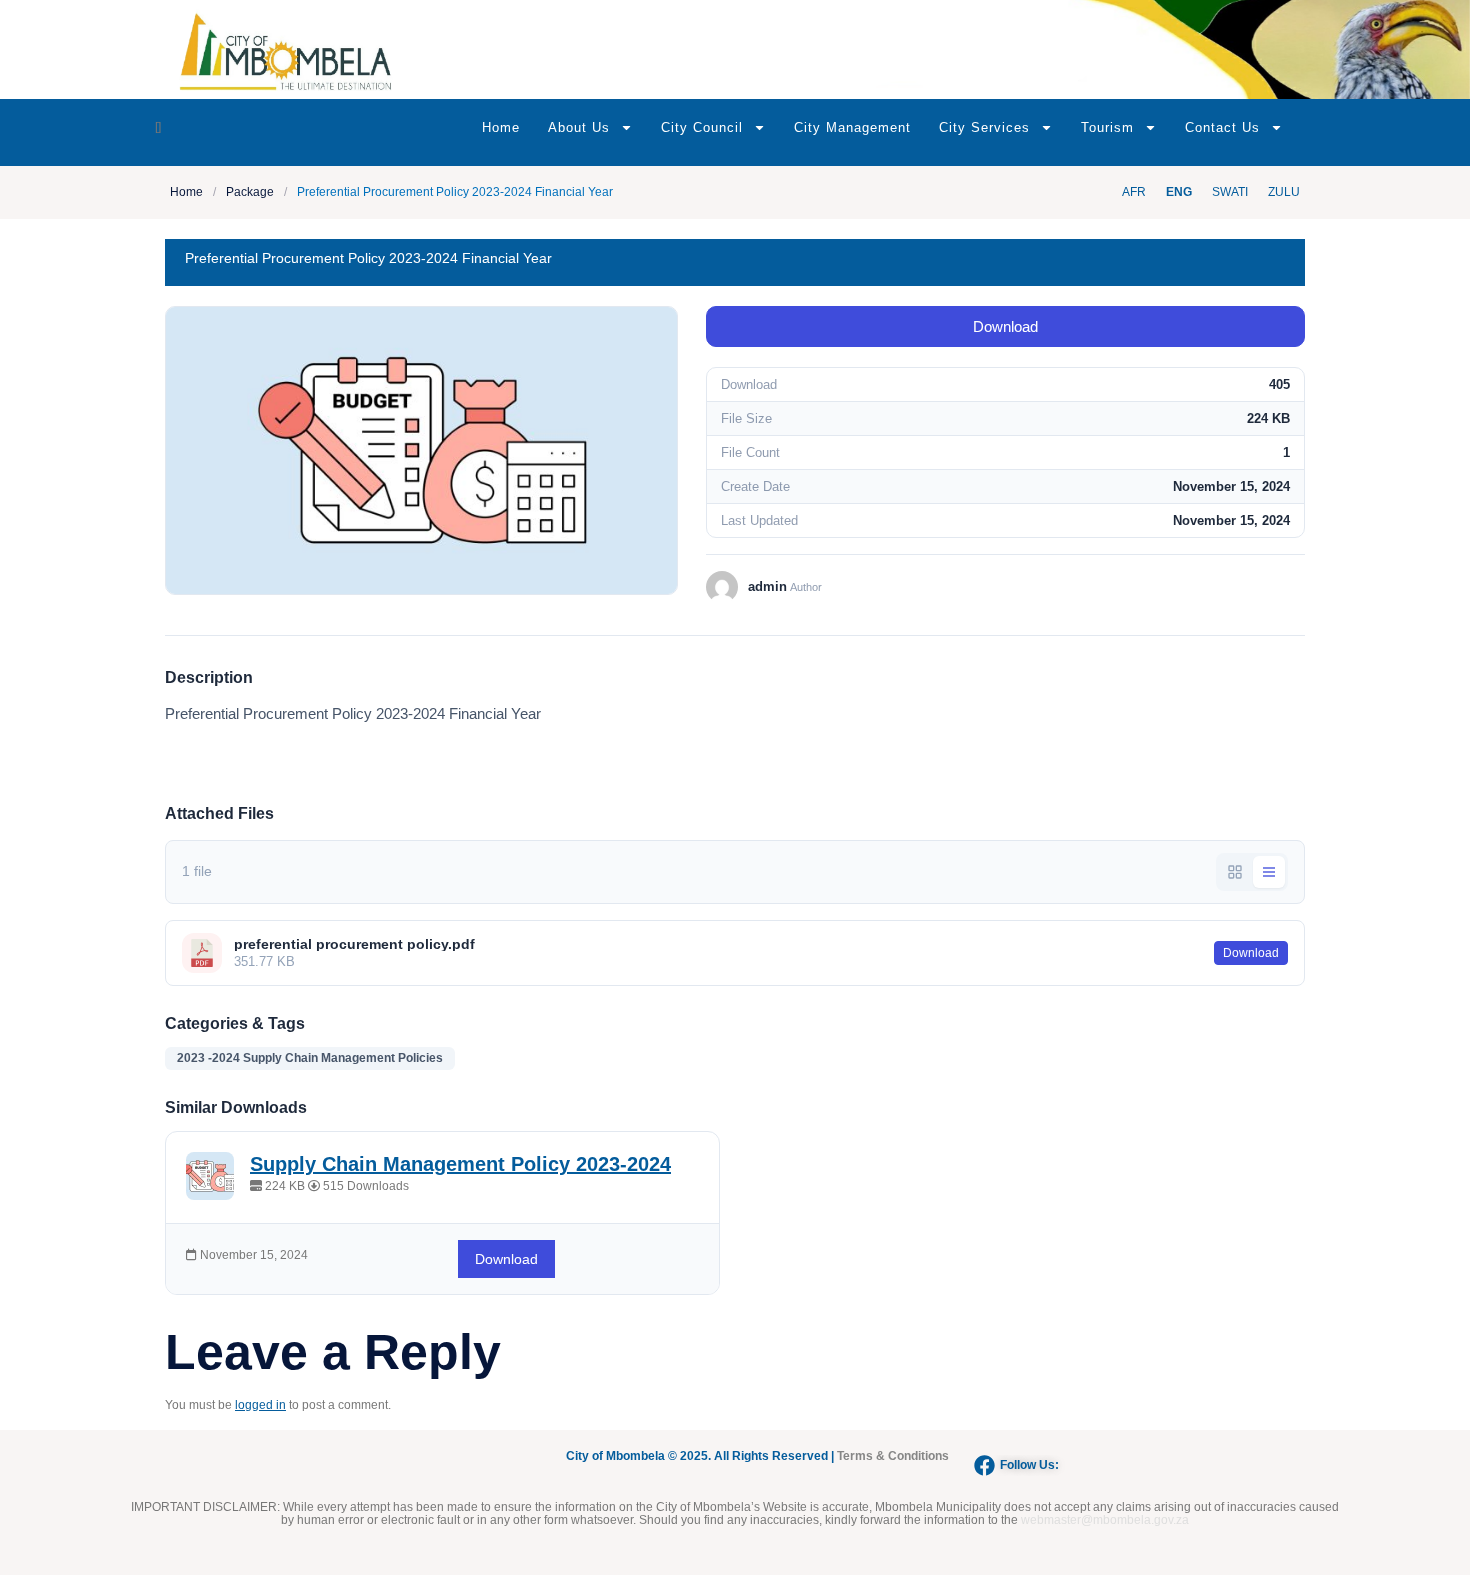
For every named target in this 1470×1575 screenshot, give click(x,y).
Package (250, 192)
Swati (1230, 192)
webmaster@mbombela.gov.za (1105, 1520)
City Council (702, 127)
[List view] (1269, 872)
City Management (852, 127)
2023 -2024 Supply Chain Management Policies (310, 1058)
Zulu (1284, 192)
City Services (984, 127)
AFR (1134, 192)
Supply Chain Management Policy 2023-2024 (460, 1164)
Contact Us (1222, 127)
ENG (1179, 192)
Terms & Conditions (893, 1456)
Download (1005, 326)
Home (501, 127)
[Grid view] (1235, 872)
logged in (260, 1405)
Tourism (1107, 127)
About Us (579, 127)
